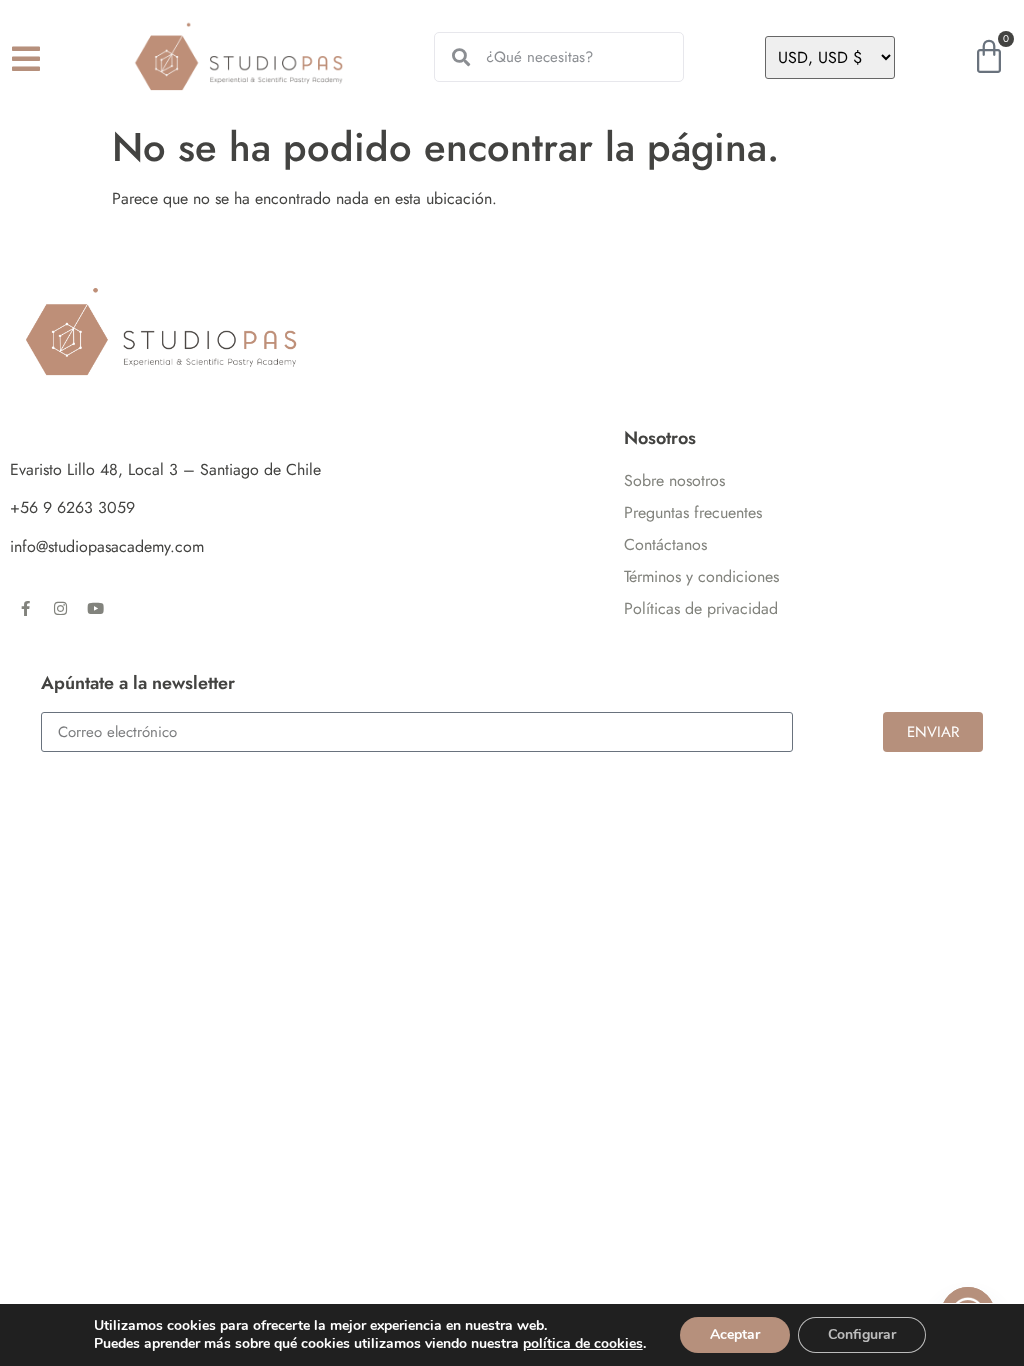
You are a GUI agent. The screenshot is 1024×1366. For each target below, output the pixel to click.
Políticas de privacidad (701, 608)
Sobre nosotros (674, 480)
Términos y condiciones (701, 576)
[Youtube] (95, 608)
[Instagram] (60, 608)
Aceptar (735, 1334)
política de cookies (583, 1343)
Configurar (862, 1334)
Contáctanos (665, 544)
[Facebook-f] (25, 608)
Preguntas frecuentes (693, 512)
